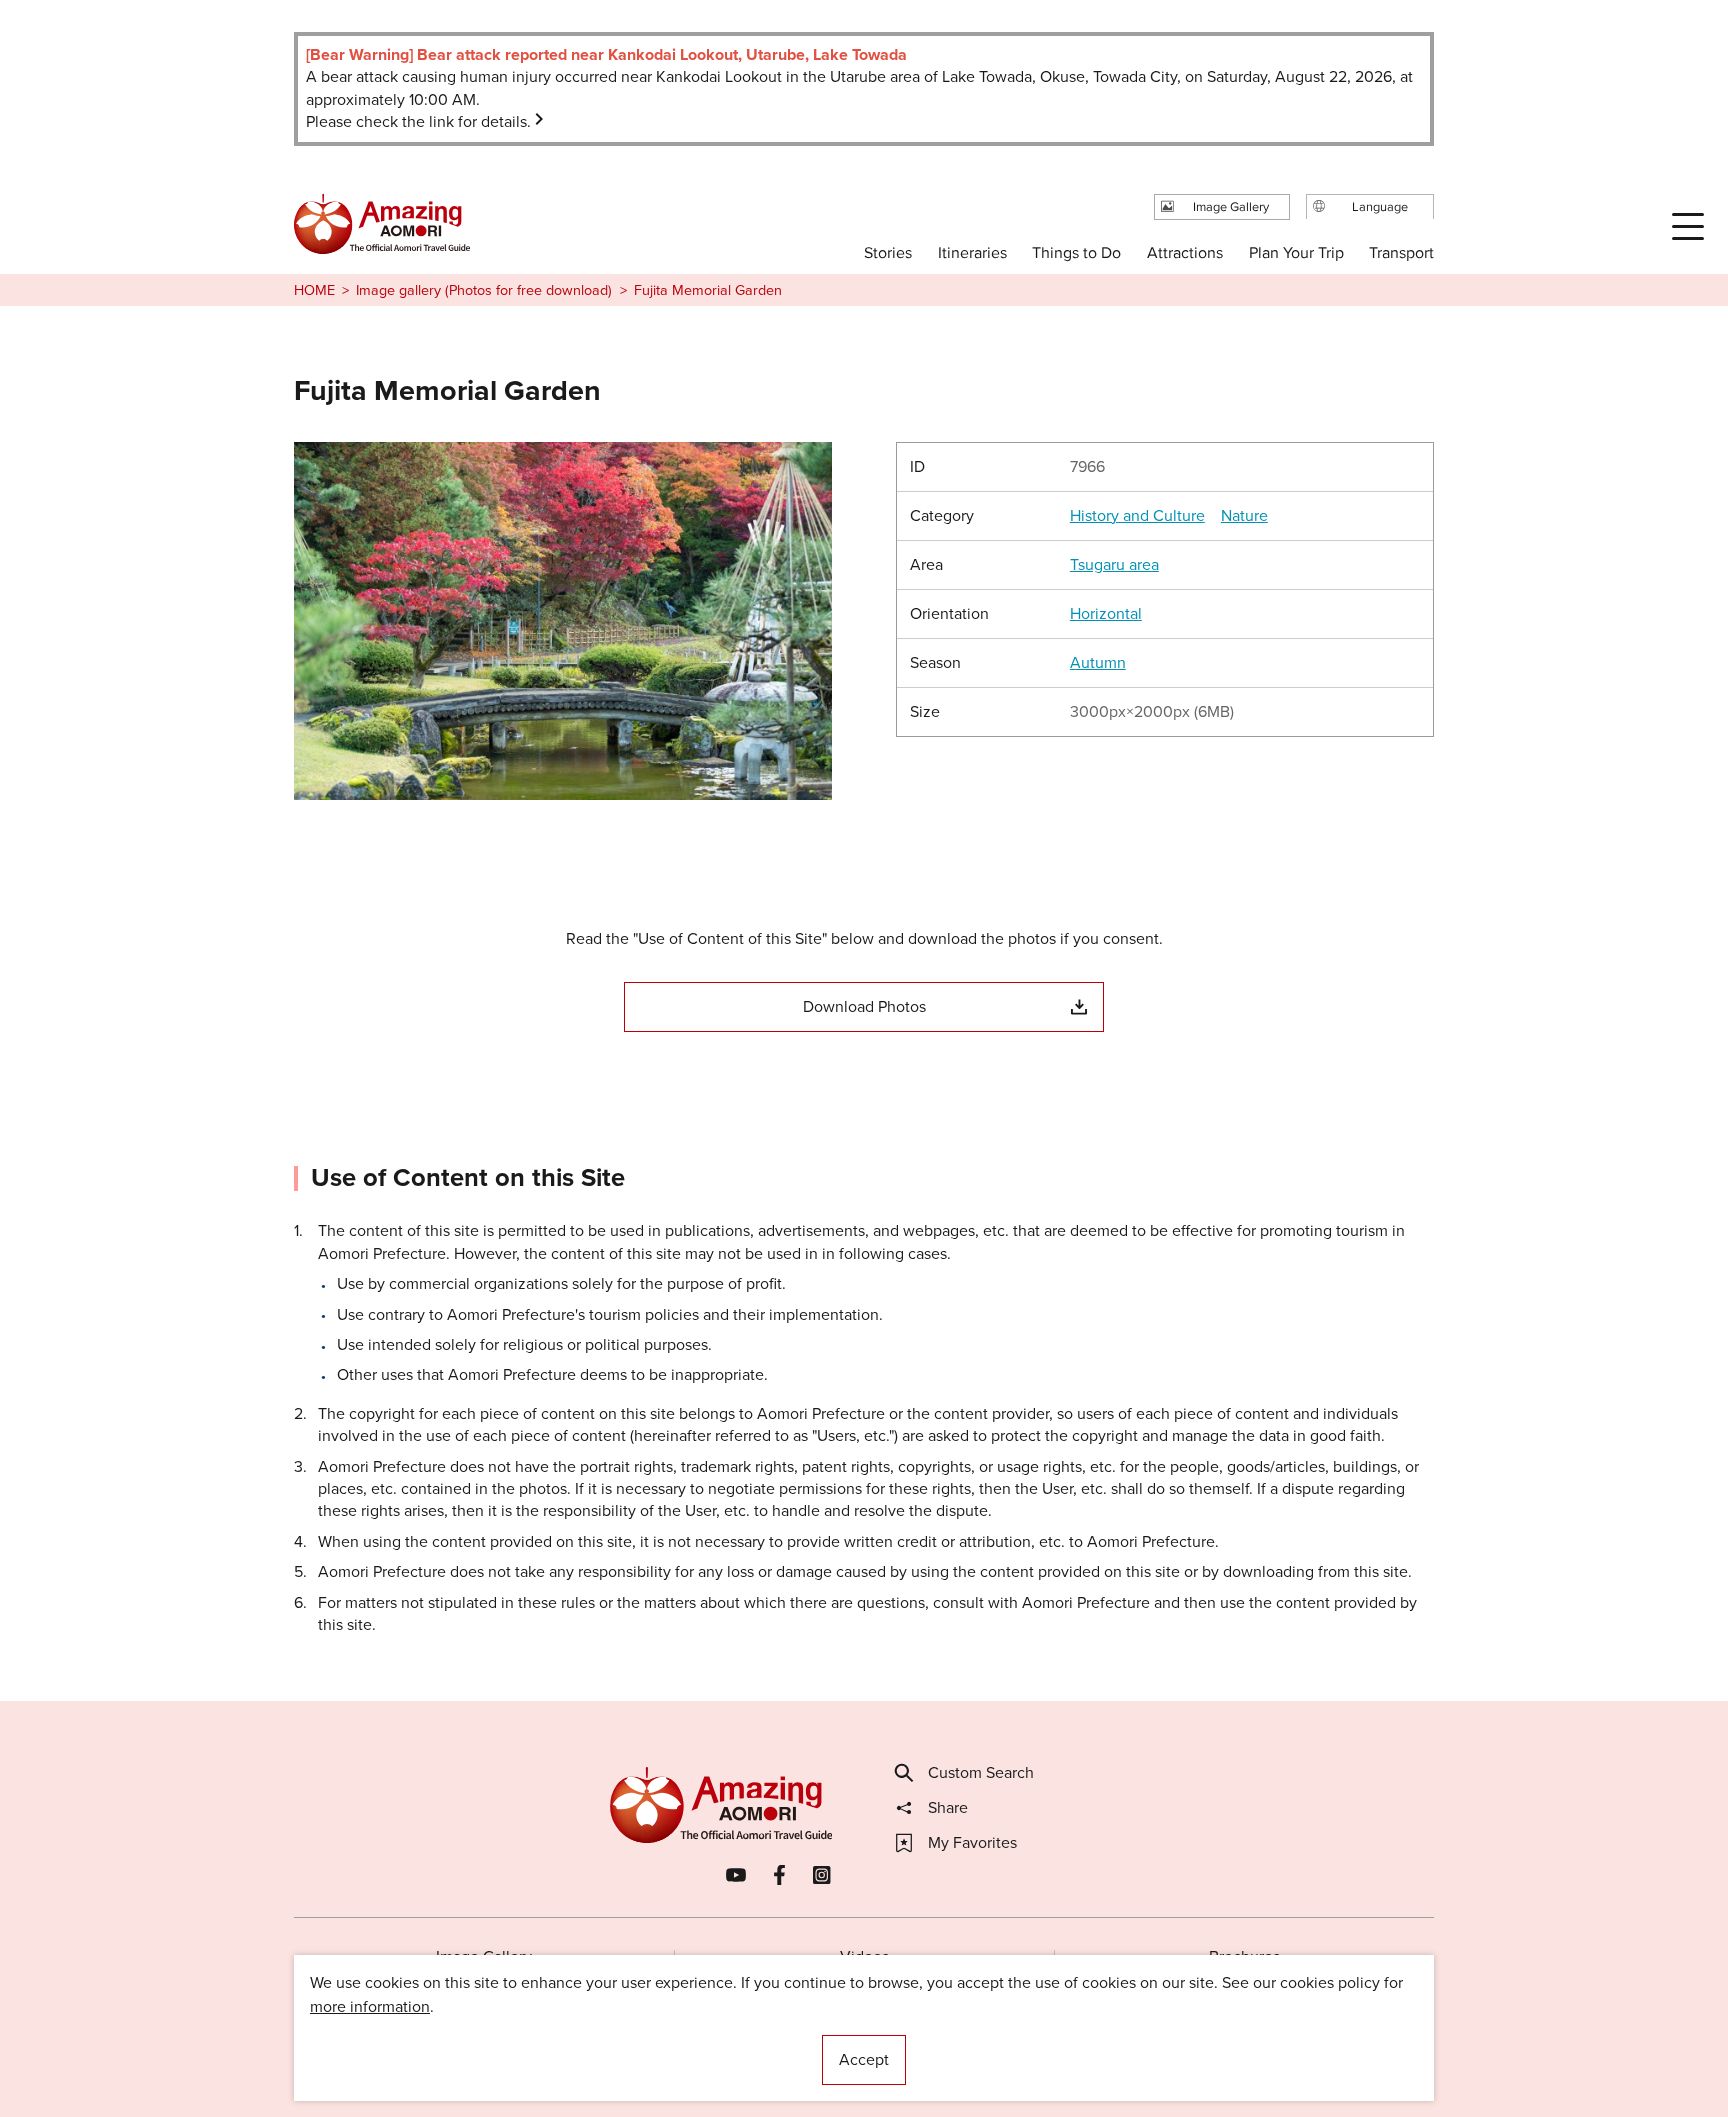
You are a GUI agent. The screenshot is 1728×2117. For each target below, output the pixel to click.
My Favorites (972, 1843)
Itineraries (972, 252)
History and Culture (1137, 516)
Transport (1401, 252)
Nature (1244, 516)
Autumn (1098, 663)
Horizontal (1106, 614)
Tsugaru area (1114, 565)
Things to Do (1076, 252)
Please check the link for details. (418, 121)
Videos (864, 1956)
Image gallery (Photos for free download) (484, 290)
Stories (888, 252)
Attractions (1185, 252)
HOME (314, 290)
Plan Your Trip (1295, 252)
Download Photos (864, 1006)
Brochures (1244, 1956)
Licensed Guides (735, 2041)
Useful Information (986, 2041)
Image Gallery (484, 1956)
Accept (864, 2059)
